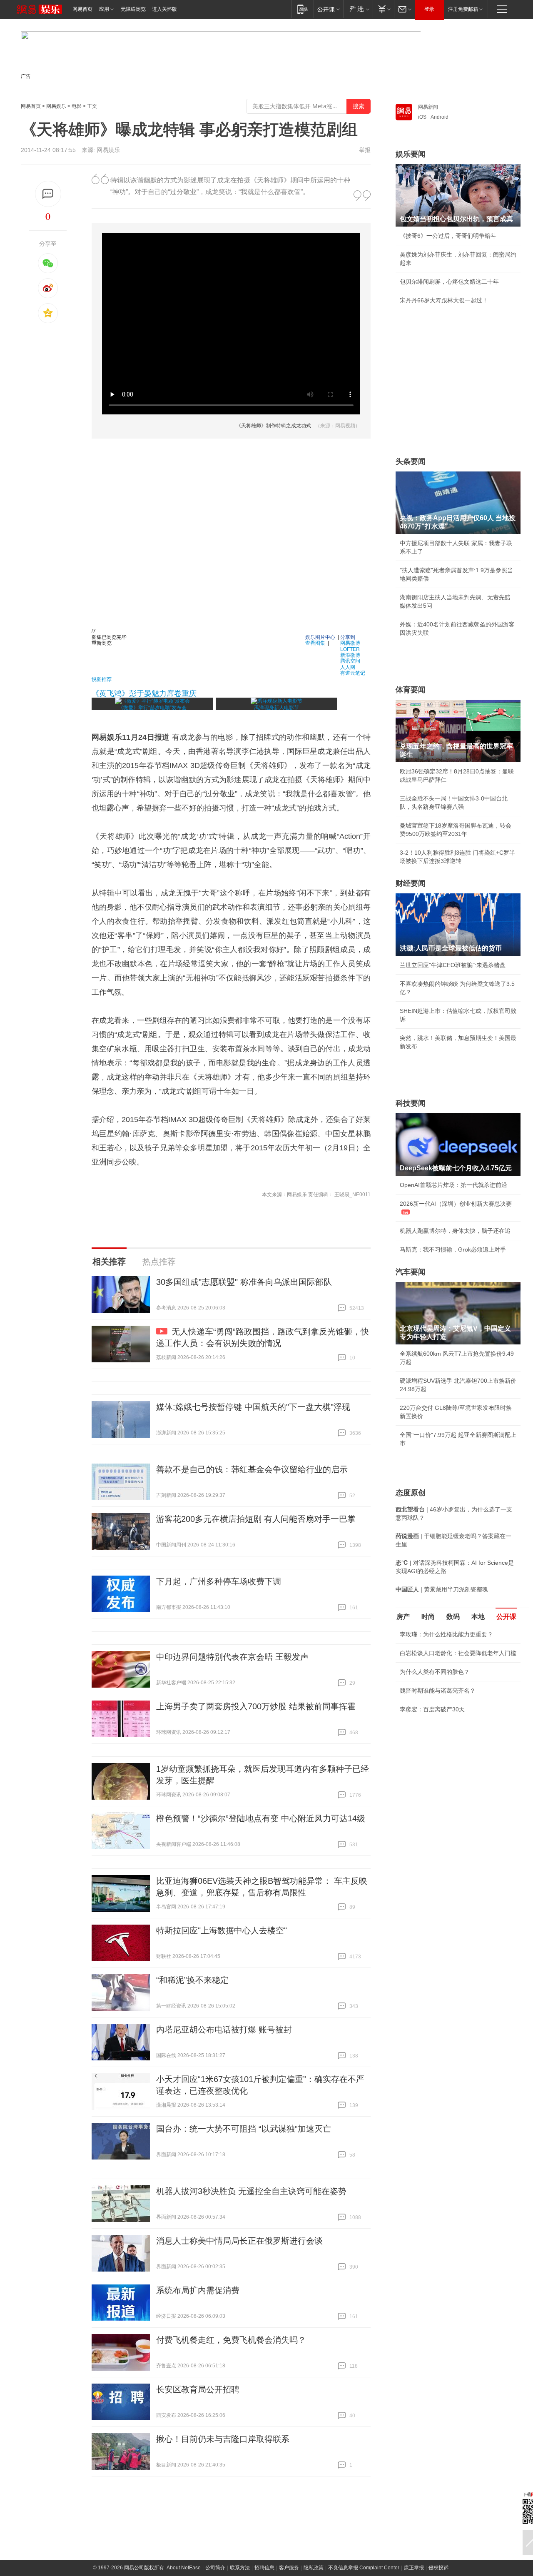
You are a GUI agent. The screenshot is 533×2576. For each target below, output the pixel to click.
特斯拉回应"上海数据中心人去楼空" (222, 1930)
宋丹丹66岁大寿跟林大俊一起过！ (444, 300)
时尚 (428, 1617)
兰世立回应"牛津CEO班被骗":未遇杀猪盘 (453, 965)
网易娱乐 (56, 106)
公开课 (506, 1617)
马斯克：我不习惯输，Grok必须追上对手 (453, 1249)
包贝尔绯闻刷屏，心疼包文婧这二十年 (449, 282)
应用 (104, 9)
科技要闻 (411, 1103)
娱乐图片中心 (320, 637)
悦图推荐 (102, 679)
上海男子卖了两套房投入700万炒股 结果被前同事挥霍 (256, 1706)
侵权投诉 (438, 2568)
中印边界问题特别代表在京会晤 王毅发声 (232, 1657)
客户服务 (289, 2568)
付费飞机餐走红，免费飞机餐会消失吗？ (231, 2340)
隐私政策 (314, 2568)
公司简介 (215, 2568)
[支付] (383, 9)
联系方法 (240, 2568)
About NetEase (184, 2568)
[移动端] (303, 9)
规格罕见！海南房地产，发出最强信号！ (452, 1756)
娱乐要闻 (411, 154)
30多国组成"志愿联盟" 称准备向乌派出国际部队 (244, 1282)
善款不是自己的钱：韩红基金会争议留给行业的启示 (252, 1469)
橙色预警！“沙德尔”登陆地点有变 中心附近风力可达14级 (261, 1818)
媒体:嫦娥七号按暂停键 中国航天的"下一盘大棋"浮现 (253, 1407)
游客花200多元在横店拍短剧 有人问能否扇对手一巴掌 (256, 1519)
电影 (77, 106)
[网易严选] (358, 9)
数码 (453, 1617)
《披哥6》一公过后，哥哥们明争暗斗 (448, 236)
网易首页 (82, 9)
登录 (429, 9)
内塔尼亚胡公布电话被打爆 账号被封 (224, 2030)
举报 (365, 150)
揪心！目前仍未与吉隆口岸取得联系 (223, 2439)
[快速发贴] (48, 194)
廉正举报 (414, 2568)
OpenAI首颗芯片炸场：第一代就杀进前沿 (453, 1185)
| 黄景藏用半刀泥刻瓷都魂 (442, 1589)
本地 (478, 1617)
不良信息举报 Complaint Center (364, 2568)
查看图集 (315, 642)
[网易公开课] (328, 9)
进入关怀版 (164, 9)
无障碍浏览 (133, 9)
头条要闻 (411, 461)
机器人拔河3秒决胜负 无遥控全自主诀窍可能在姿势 (251, 2191)
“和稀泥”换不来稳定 (192, 1980)
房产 (403, 1617)
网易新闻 (428, 107)
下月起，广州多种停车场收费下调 (219, 1581)
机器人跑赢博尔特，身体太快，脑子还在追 (455, 1231)
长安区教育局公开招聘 (198, 2389)
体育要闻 (411, 690)
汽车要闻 (411, 1272)
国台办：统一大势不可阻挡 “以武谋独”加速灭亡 (244, 2129)
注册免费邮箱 (463, 9)
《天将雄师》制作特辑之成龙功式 (274, 426)
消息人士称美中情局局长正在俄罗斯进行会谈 (239, 2241)
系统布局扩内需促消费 (198, 2290)
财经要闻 (411, 883)
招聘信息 (264, 2568)
